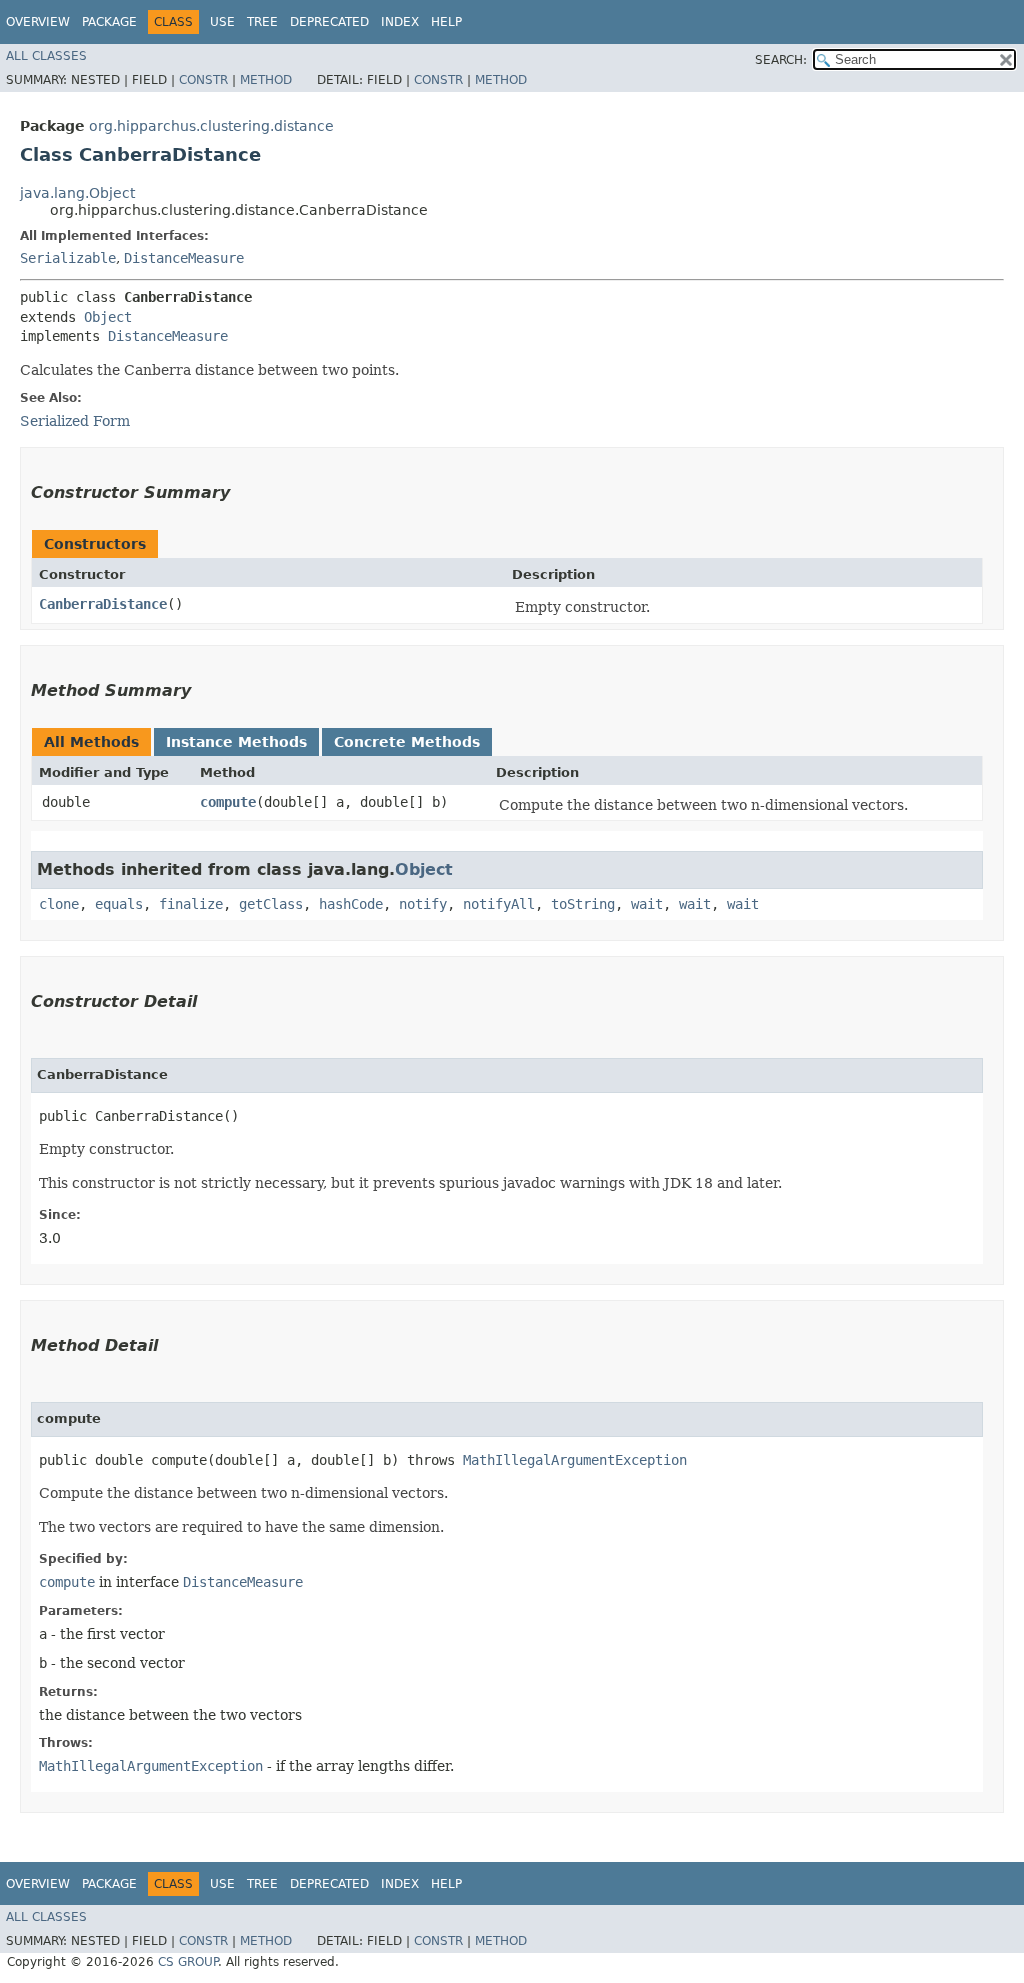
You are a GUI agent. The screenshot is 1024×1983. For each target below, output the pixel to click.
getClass (271, 904)
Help (446, 22)
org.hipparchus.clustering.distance (211, 126)
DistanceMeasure (184, 258)
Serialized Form (75, 421)
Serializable (68, 258)
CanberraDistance (103, 604)
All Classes (46, 56)
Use (222, 22)
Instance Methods (236, 742)
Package (109, 22)
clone (59, 904)
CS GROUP (188, 1962)
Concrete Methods (407, 742)
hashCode (351, 904)
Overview (38, 22)
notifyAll (499, 904)
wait (647, 904)
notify (423, 904)
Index (400, 22)
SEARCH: (781, 60)
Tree (262, 22)
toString (583, 904)
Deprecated (329, 22)
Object (108, 317)
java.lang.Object (77, 193)
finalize (191, 904)
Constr (203, 80)
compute (228, 802)
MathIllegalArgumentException (575, 1460)
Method (266, 80)
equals (119, 904)
